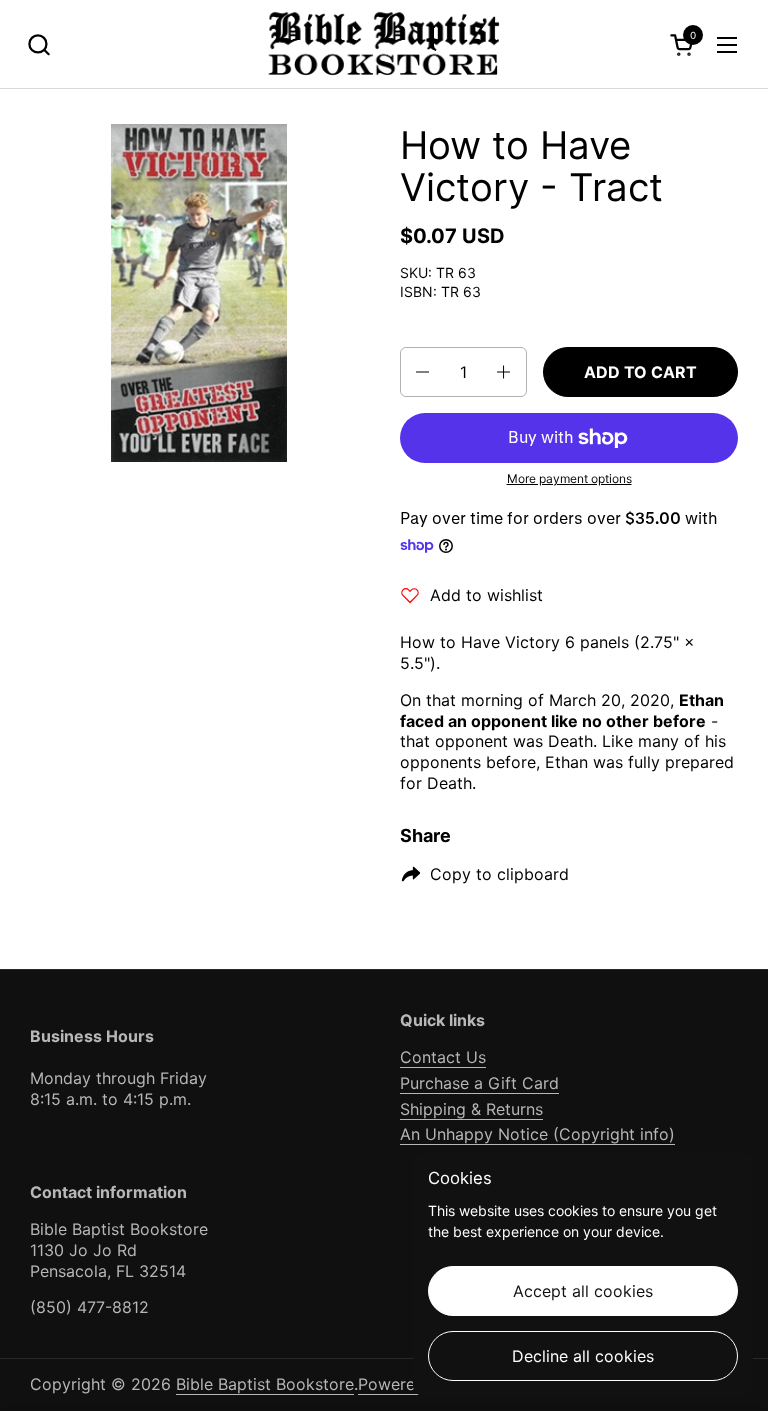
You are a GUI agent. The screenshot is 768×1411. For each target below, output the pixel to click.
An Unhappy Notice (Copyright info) (537, 1134)
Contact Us (443, 1057)
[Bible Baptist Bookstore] (384, 44)
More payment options (569, 478)
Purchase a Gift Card (479, 1083)
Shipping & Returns (471, 1109)
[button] (38, 44)
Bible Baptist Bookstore (265, 1384)
